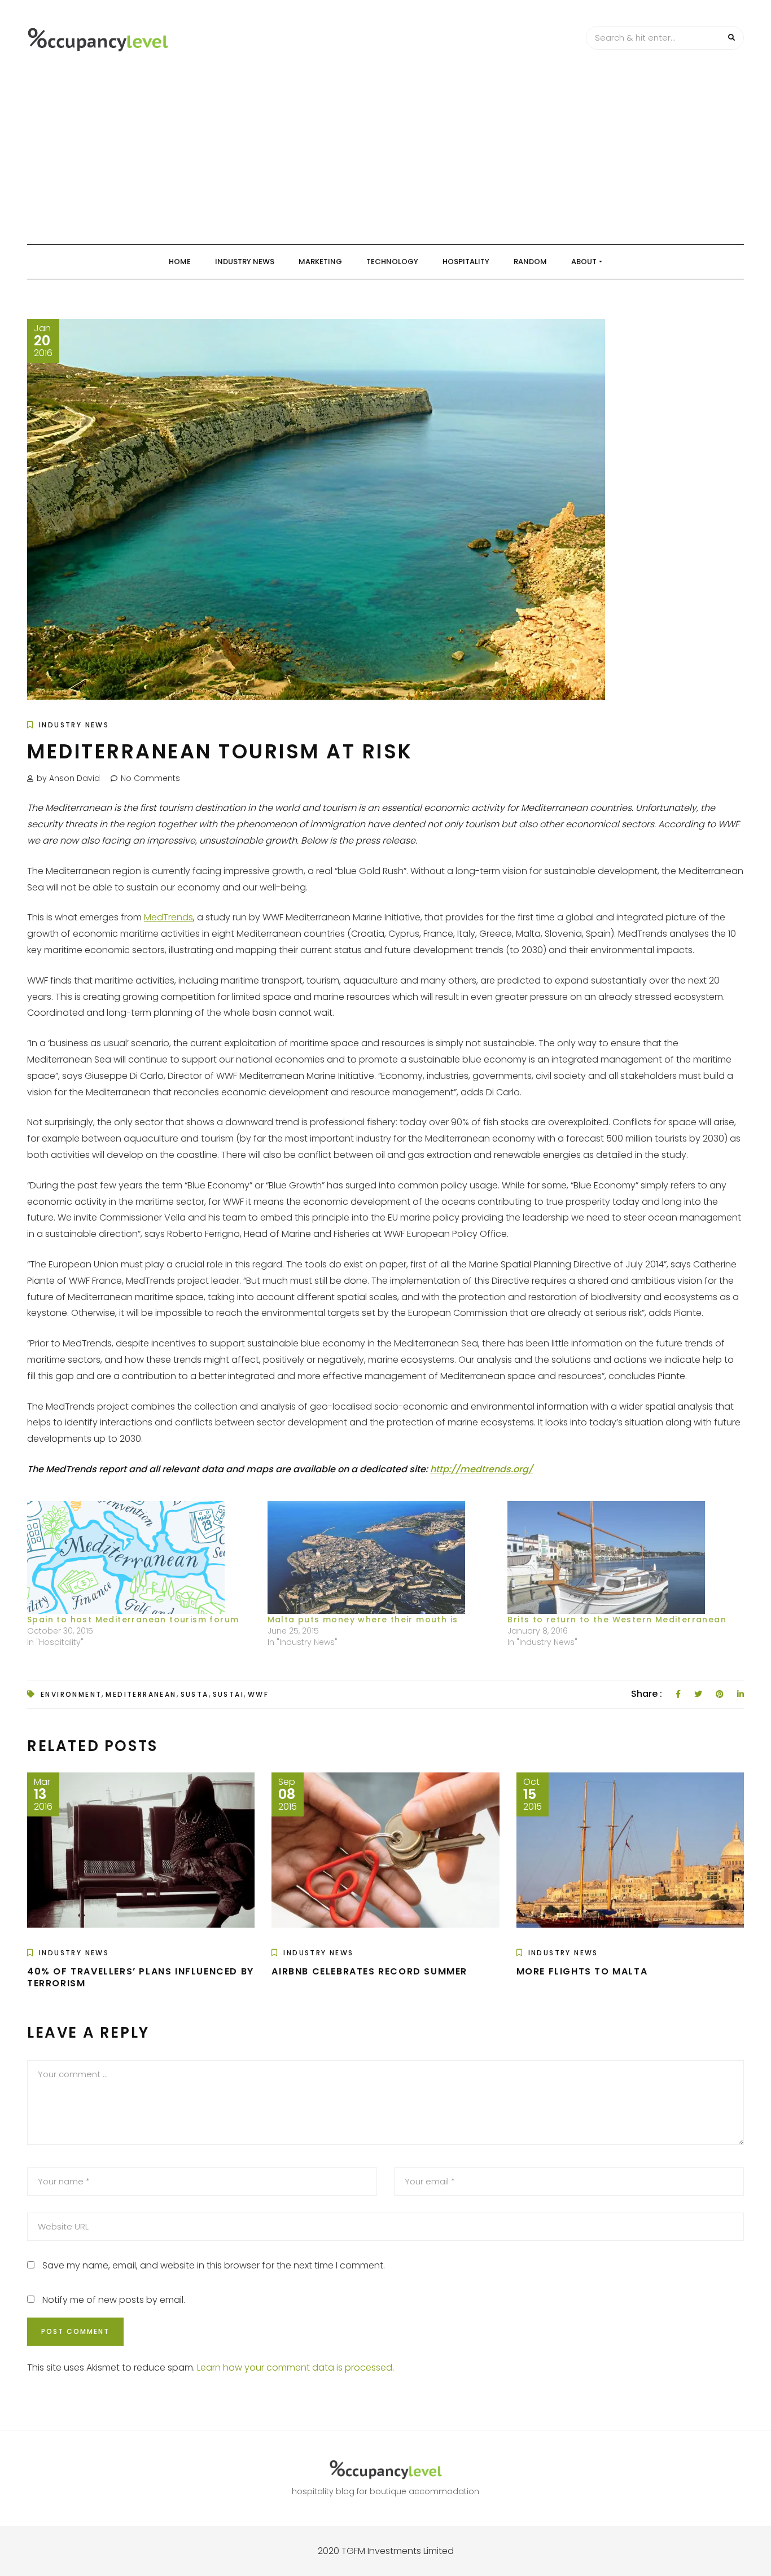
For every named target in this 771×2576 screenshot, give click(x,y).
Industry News (245, 262)
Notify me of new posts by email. (114, 2300)
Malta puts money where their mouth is (363, 1620)
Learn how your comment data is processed (295, 2367)
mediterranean (141, 1694)
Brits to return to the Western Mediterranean (617, 1620)
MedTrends (168, 917)
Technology (392, 262)
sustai (228, 1694)
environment (71, 1694)
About (584, 262)
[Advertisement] (385, 160)
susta (195, 1694)
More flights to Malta (582, 1971)
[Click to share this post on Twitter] (698, 1694)
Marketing (320, 262)
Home (180, 262)
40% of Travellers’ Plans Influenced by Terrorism (141, 1977)
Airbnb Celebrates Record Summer (369, 1971)
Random (530, 262)
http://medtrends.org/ (481, 1469)
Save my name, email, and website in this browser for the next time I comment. (214, 2265)
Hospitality (466, 262)
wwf (258, 1694)
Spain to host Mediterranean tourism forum (133, 1620)
